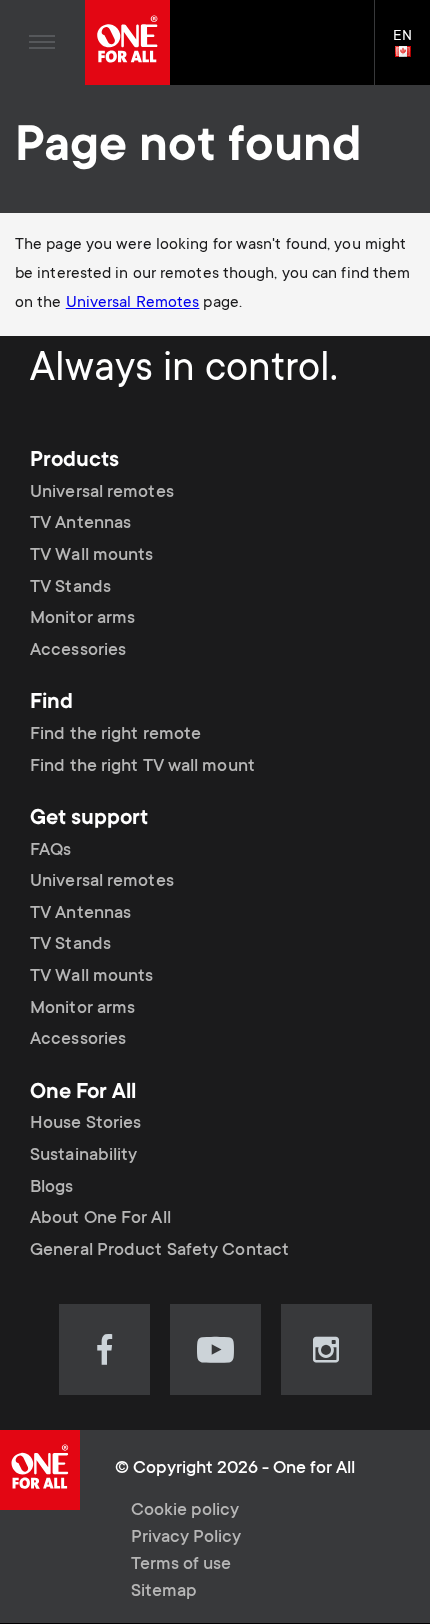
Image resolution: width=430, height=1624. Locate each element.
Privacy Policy (186, 1538)
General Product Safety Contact (159, 1251)
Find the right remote (115, 735)
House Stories (85, 1124)
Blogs (52, 1188)
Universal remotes (102, 493)
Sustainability (83, 1156)
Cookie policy (185, 1511)
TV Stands (70, 588)
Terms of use (181, 1565)
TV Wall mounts (91, 556)
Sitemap (164, 1592)
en (411, 53)
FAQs (50, 851)
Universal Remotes (133, 303)
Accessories (78, 651)
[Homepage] (127, 42)
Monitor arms (82, 619)
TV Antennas (80, 524)
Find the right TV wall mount (142, 767)
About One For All (100, 1219)
